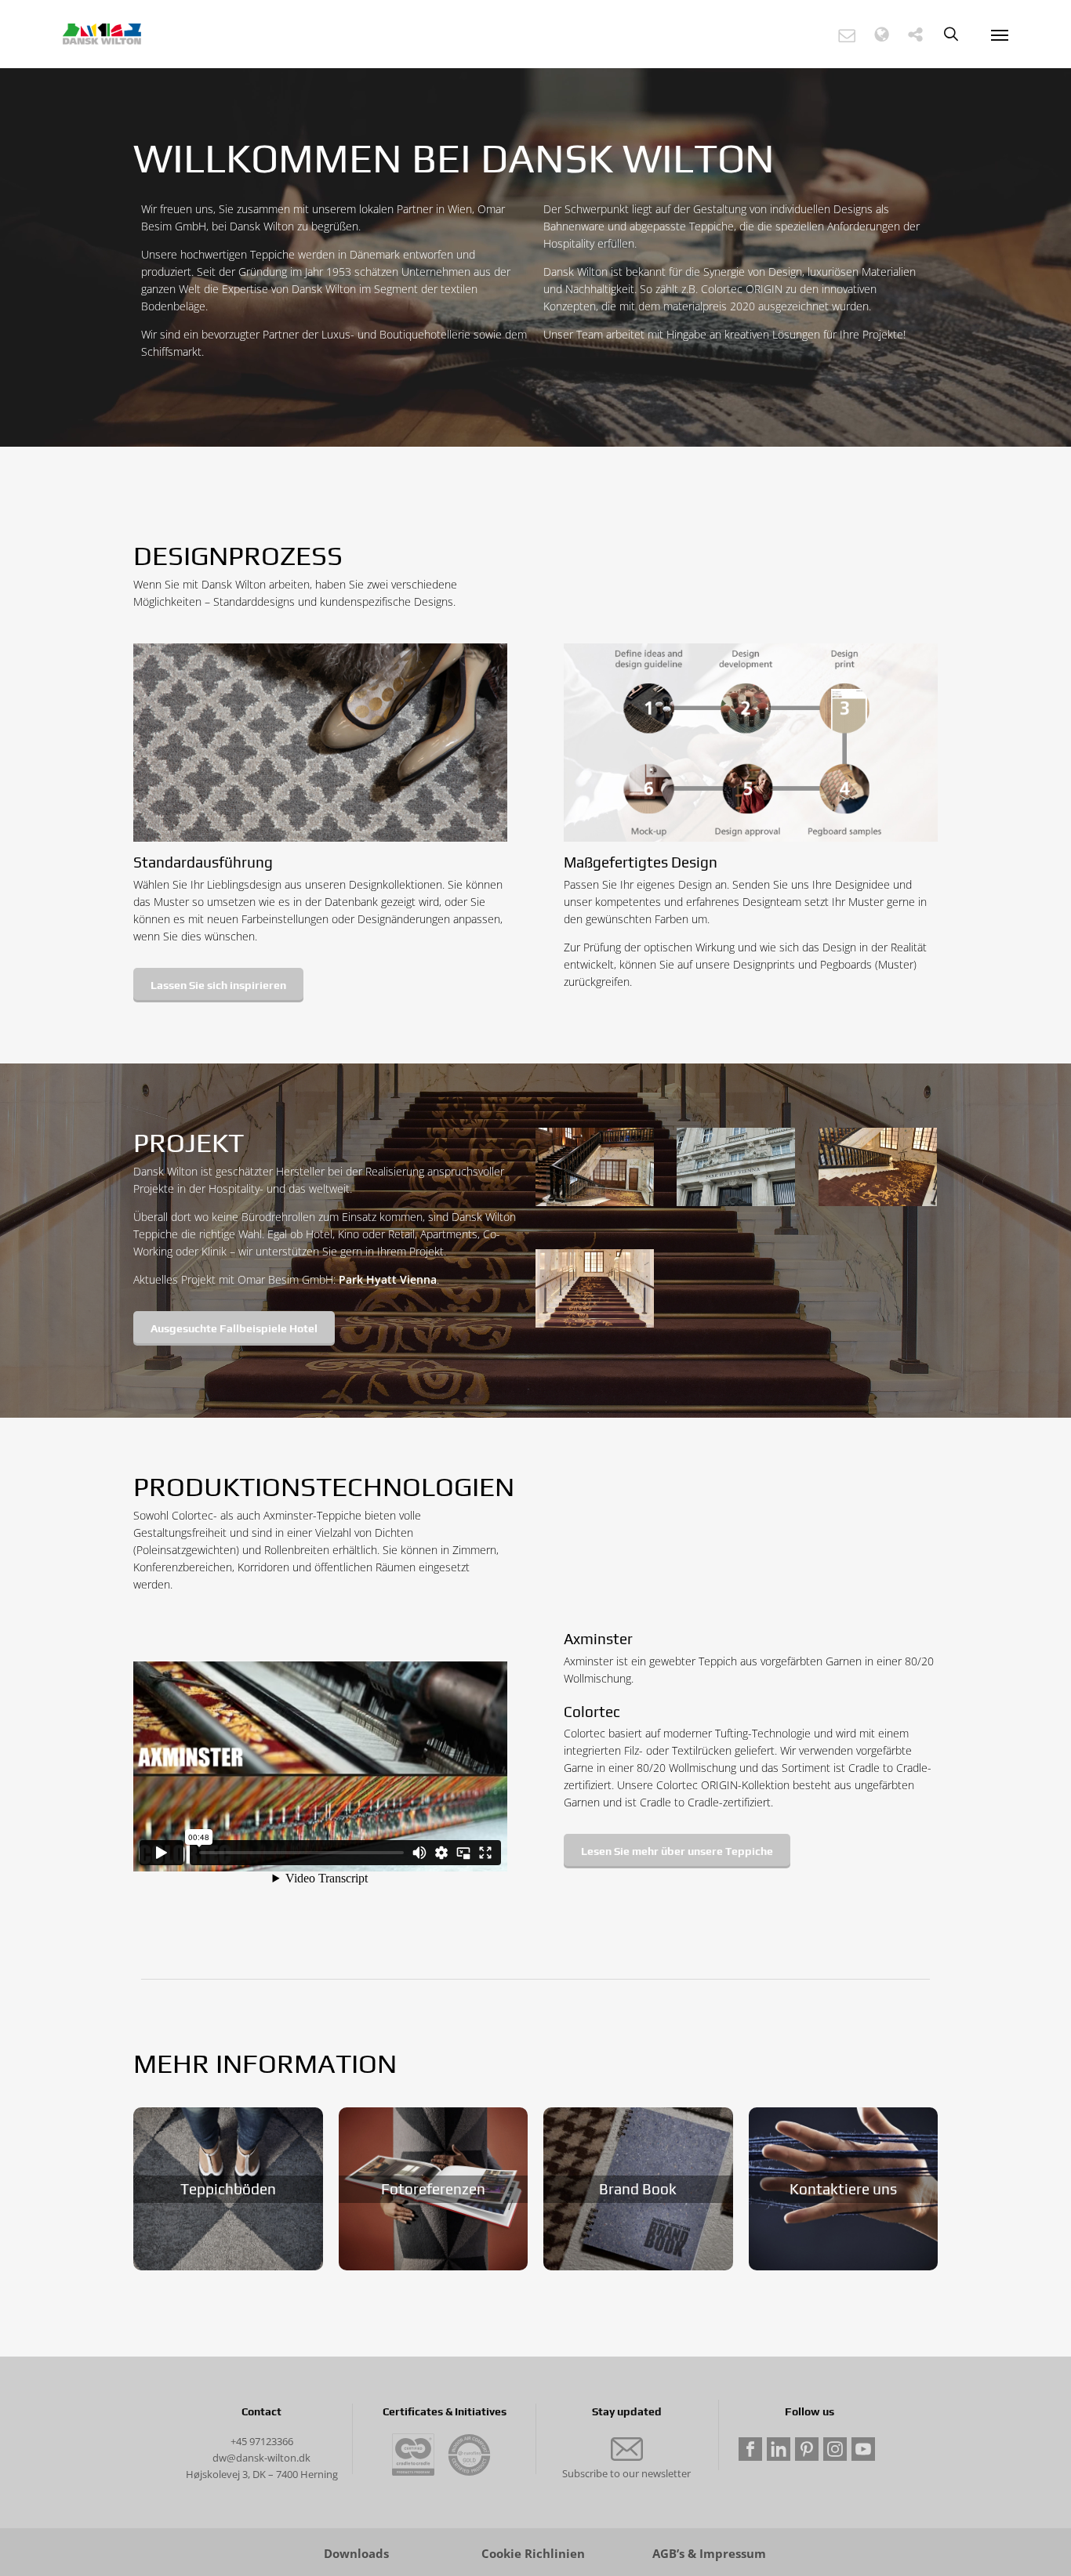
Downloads (356, 2554)
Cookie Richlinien (533, 2554)
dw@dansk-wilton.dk (261, 2458)
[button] (847, 35)
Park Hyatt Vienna (388, 1279)
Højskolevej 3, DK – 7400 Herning (262, 2474)
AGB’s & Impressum (709, 2554)
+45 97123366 (262, 2441)
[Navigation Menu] (1000, 34)
